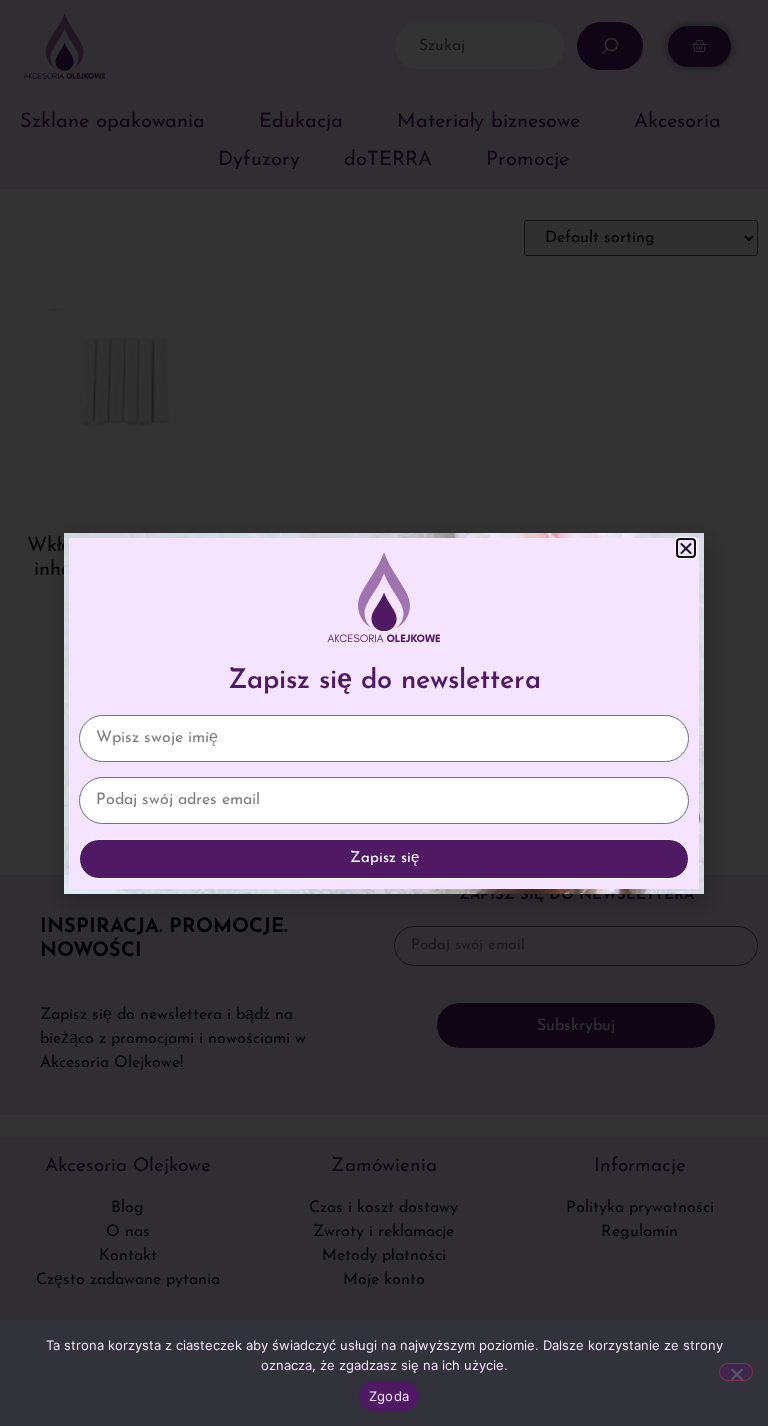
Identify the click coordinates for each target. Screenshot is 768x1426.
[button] (686, 548)
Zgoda (389, 1396)
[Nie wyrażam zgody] (736, 1372)
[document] (384, 713)
